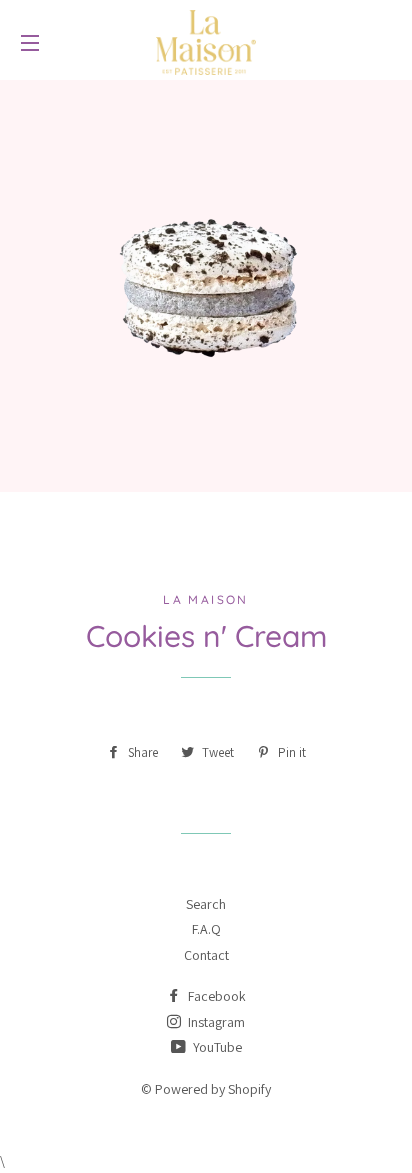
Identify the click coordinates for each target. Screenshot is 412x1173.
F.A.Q (206, 929)
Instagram (215, 1022)
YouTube (216, 1047)
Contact (206, 955)
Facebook (215, 996)
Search (206, 904)
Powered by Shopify (213, 1089)
